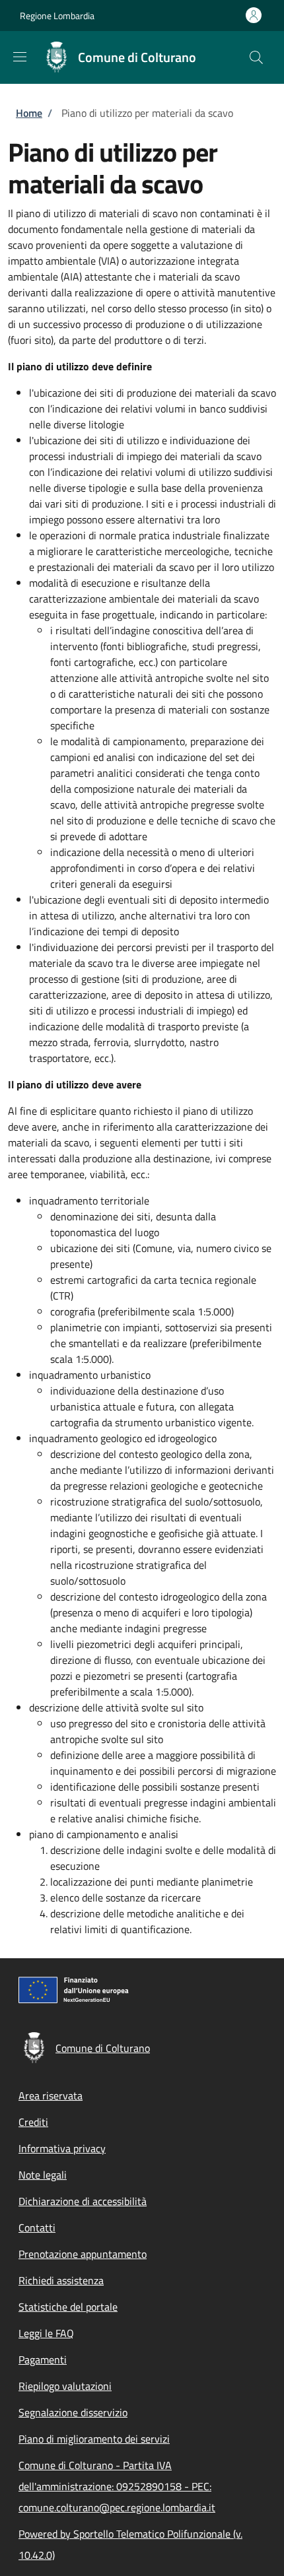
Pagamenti (43, 2360)
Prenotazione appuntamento (83, 2254)
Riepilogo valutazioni (65, 2386)
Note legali (43, 2175)
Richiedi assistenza (61, 2280)
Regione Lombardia (57, 16)
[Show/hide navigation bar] (20, 57)
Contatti (37, 2228)
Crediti (33, 2122)
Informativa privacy (62, 2148)
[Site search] (256, 57)
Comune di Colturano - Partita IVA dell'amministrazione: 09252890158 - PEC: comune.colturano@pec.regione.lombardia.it (117, 2486)
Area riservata (51, 2096)
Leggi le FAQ (46, 2333)
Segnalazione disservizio (73, 2412)
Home (29, 113)
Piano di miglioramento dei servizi (94, 2439)
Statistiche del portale (68, 2307)
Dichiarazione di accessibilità (83, 2201)
